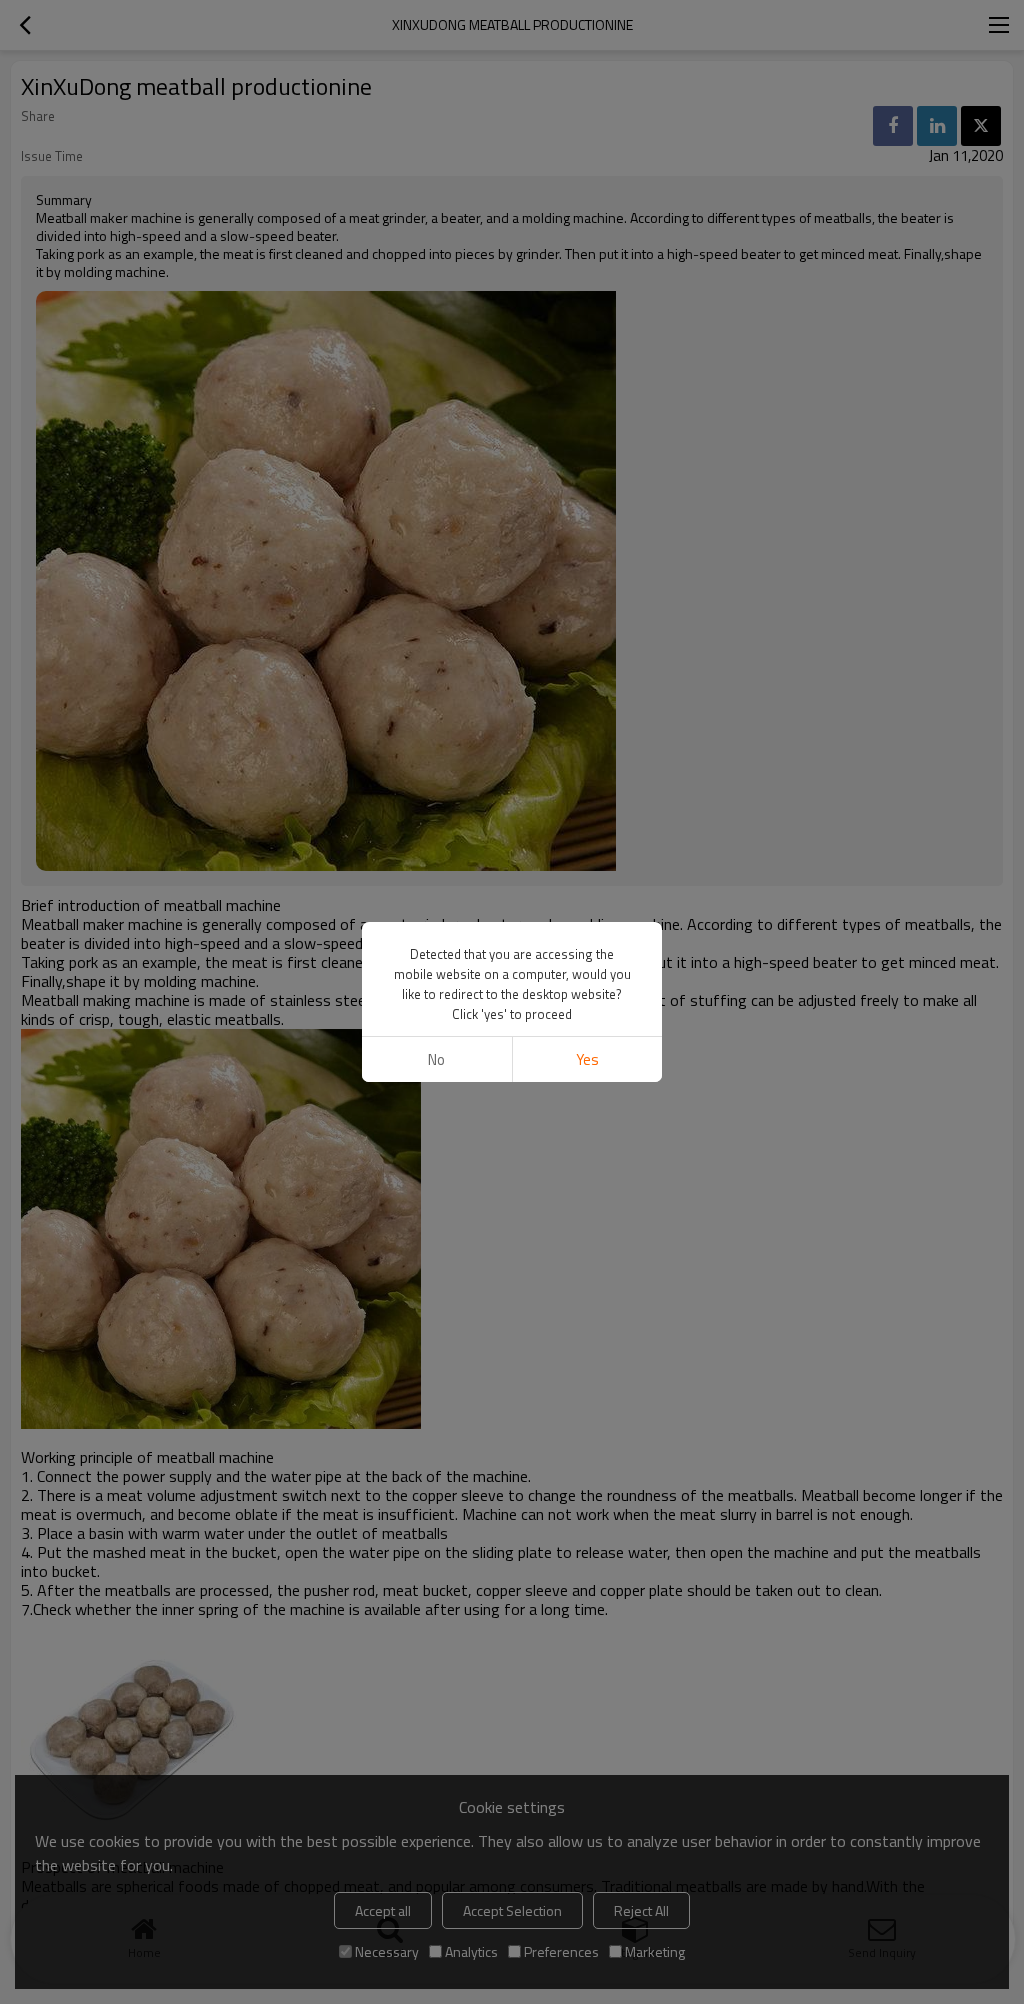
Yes (587, 1059)
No (436, 1059)
